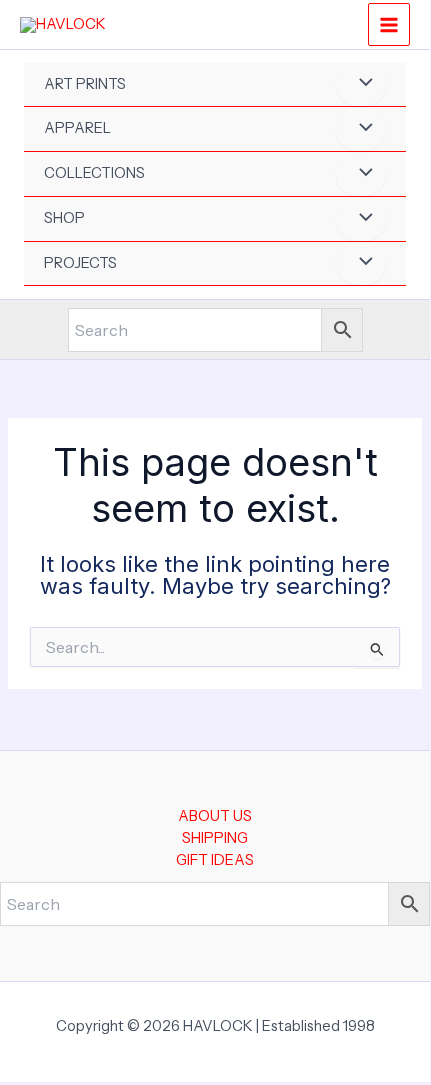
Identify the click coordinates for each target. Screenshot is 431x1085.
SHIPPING (215, 838)
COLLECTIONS (94, 173)
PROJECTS (80, 263)
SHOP (64, 218)
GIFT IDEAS (215, 860)
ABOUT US (215, 816)
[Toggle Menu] (361, 85)
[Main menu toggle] (389, 24)
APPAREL (77, 128)
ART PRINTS (85, 84)
